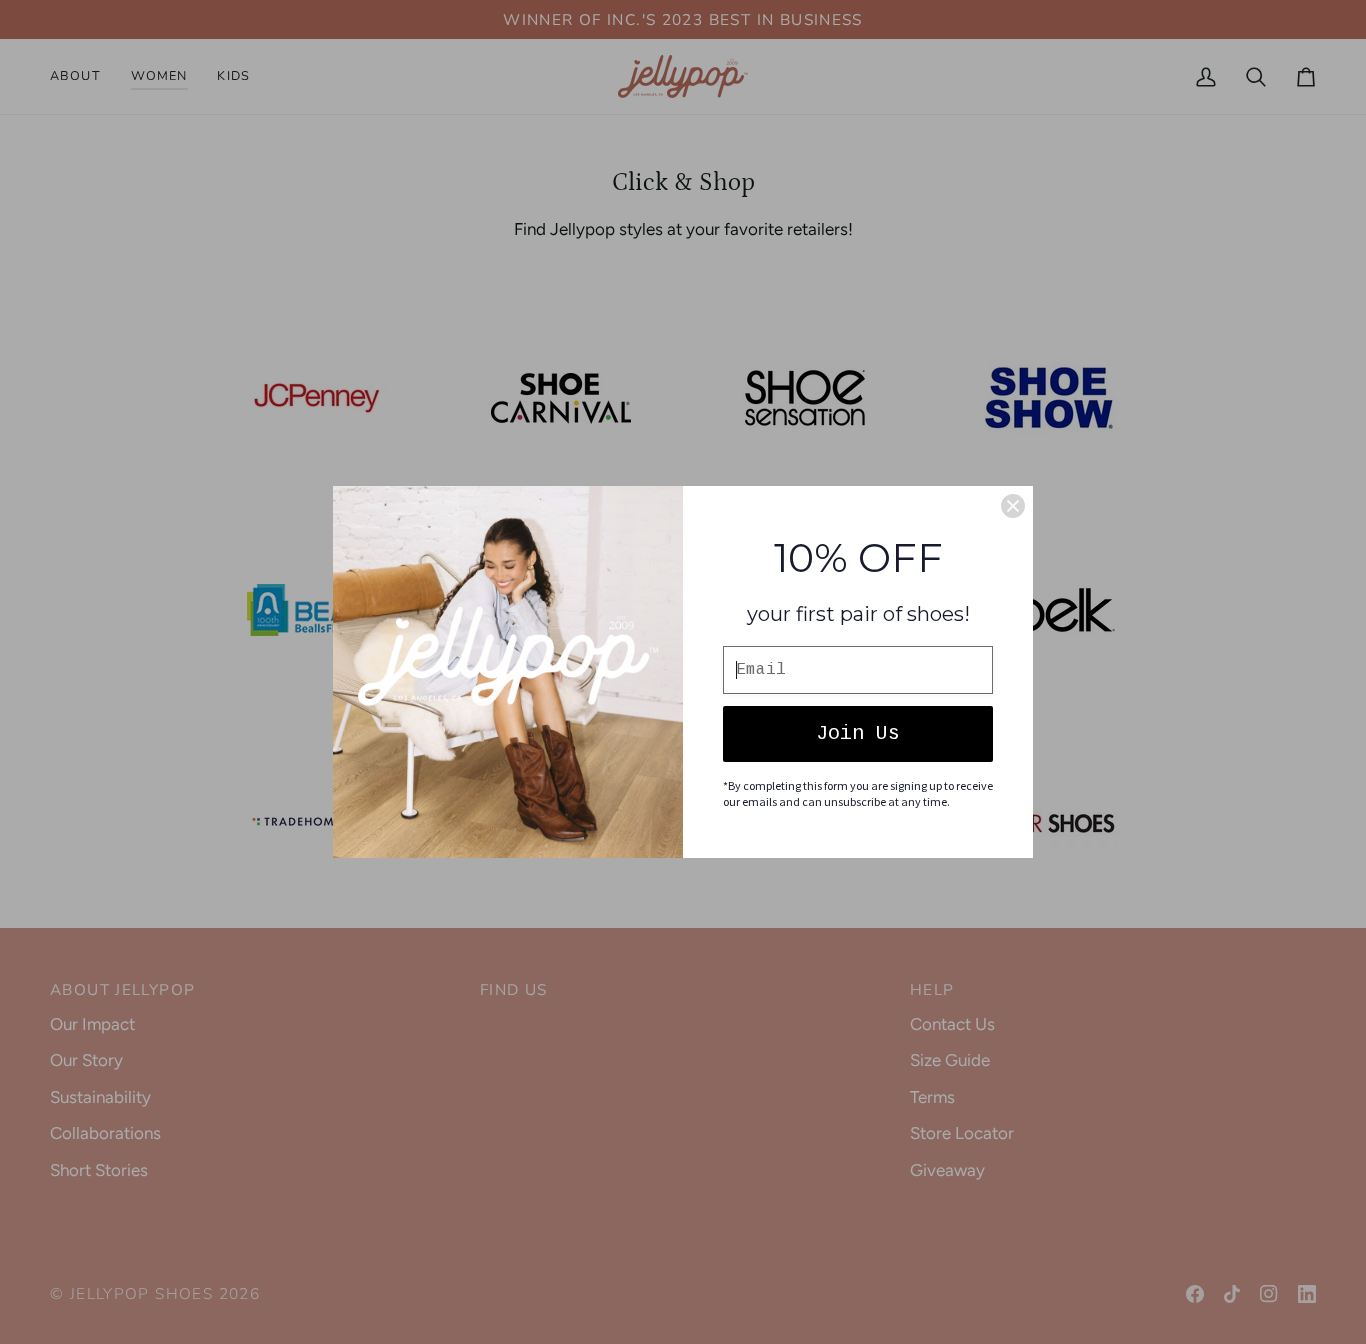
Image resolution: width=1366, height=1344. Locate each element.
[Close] (1013, 506)
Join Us (858, 733)
